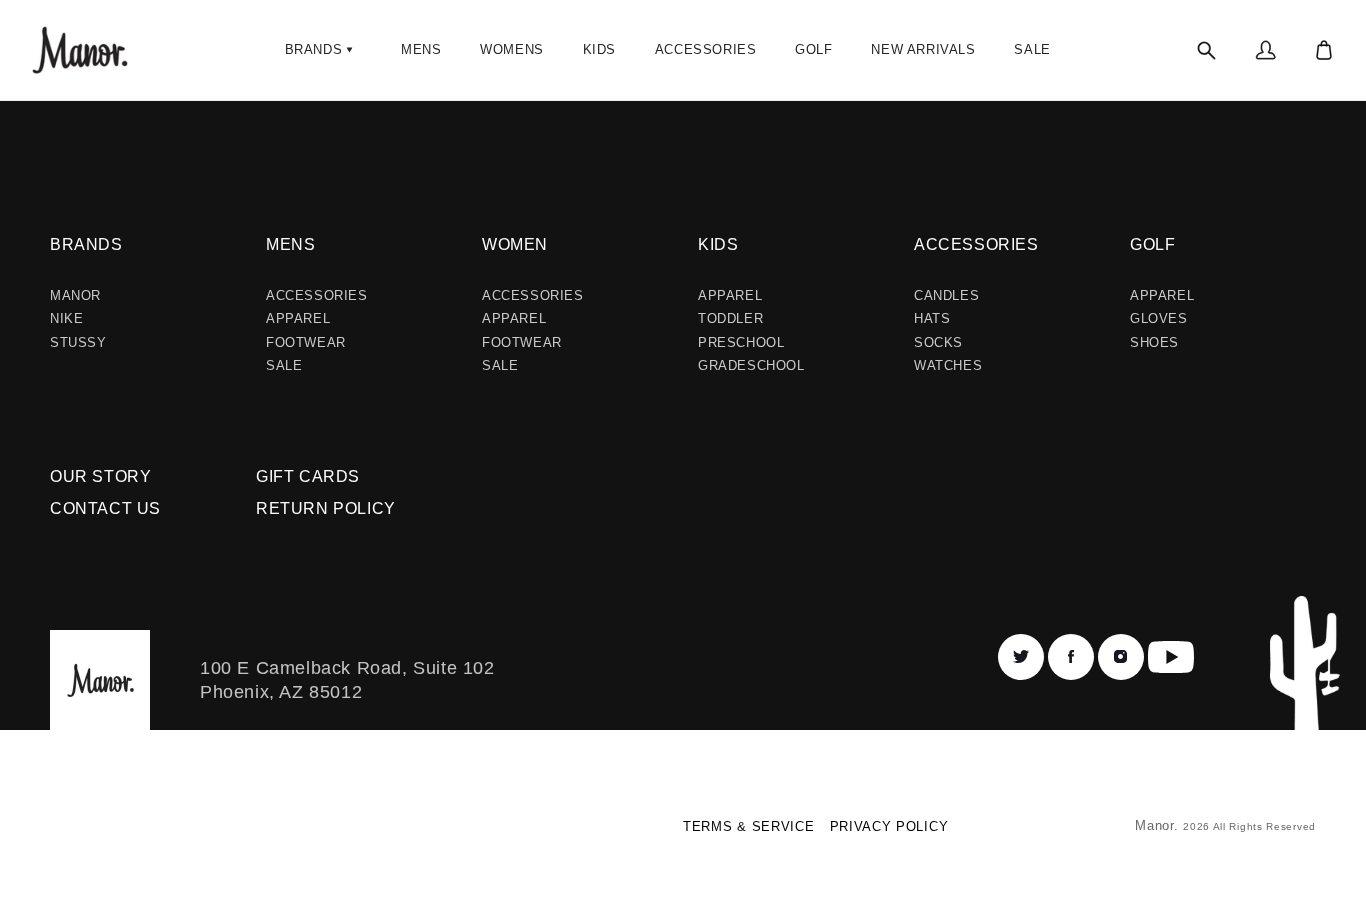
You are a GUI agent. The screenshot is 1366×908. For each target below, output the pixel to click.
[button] (321, 50)
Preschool (741, 342)
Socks (938, 342)
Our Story (100, 476)
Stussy (78, 342)
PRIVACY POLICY (889, 826)
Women (515, 244)
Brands (86, 244)
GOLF (1152, 244)
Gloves (1159, 318)
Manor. (1159, 825)
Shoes (1154, 342)
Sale (284, 365)
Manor (75, 295)
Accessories (317, 295)
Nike (66, 318)
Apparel (298, 318)
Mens (290, 244)
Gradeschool (751, 365)
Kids (718, 244)
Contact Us (105, 508)
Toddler (730, 318)
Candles (946, 295)
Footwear (306, 342)
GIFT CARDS (308, 476)
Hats (932, 318)
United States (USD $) (134, 833)
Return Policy (326, 508)
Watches (948, 365)
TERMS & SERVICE (749, 826)
